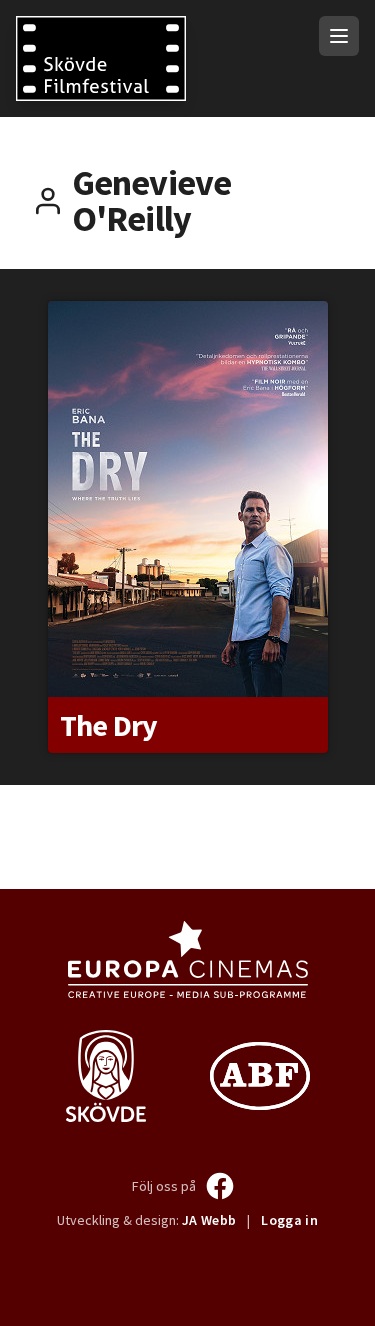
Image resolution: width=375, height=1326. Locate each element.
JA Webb (209, 1220)
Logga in (289, 1220)
